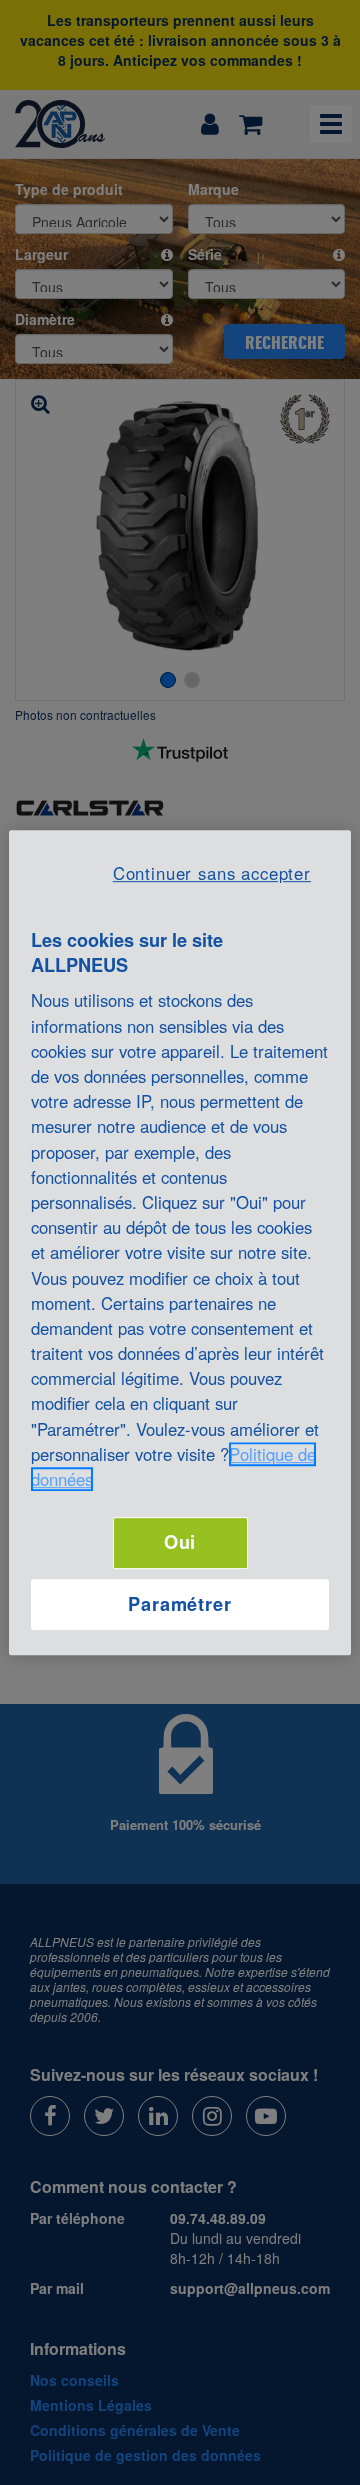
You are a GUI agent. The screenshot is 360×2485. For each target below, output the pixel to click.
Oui (180, 1542)
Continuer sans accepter (212, 873)
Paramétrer (180, 1604)
